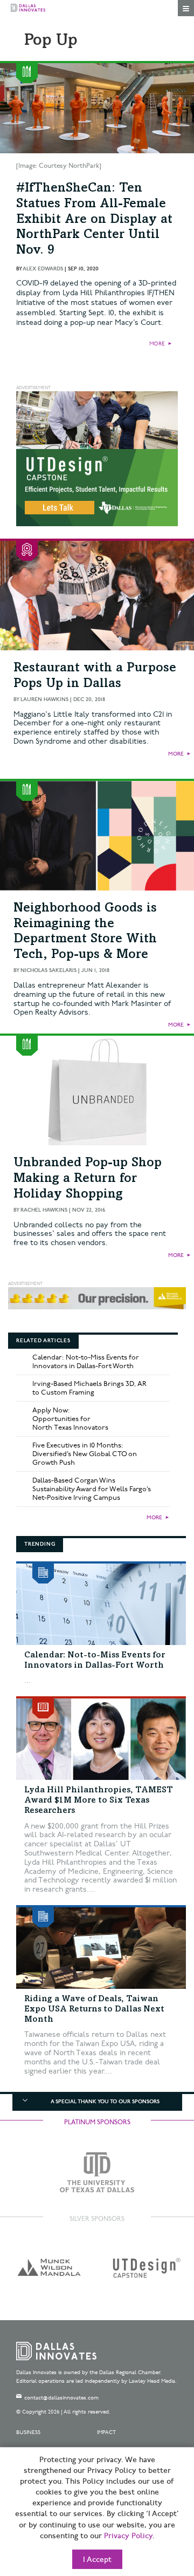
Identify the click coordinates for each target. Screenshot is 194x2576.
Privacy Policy (128, 2536)
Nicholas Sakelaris (48, 970)
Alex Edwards (43, 269)
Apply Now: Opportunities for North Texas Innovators (70, 1419)
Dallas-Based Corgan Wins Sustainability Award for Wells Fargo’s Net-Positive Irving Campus (92, 1489)
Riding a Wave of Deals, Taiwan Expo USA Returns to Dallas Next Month (94, 2009)
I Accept (97, 2560)
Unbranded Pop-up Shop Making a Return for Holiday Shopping (88, 1179)
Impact (106, 2432)
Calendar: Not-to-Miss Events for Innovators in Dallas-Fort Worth (86, 1362)
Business (28, 2432)
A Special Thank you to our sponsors (105, 2102)
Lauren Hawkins (44, 699)
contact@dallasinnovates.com (61, 2398)
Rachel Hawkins (44, 1210)
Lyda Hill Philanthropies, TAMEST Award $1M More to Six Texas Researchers (99, 1800)
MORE (157, 344)
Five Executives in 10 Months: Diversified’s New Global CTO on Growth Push (85, 1454)
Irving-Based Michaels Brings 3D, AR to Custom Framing (89, 1388)
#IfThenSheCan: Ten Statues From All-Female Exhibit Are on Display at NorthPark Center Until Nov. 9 (94, 220)
